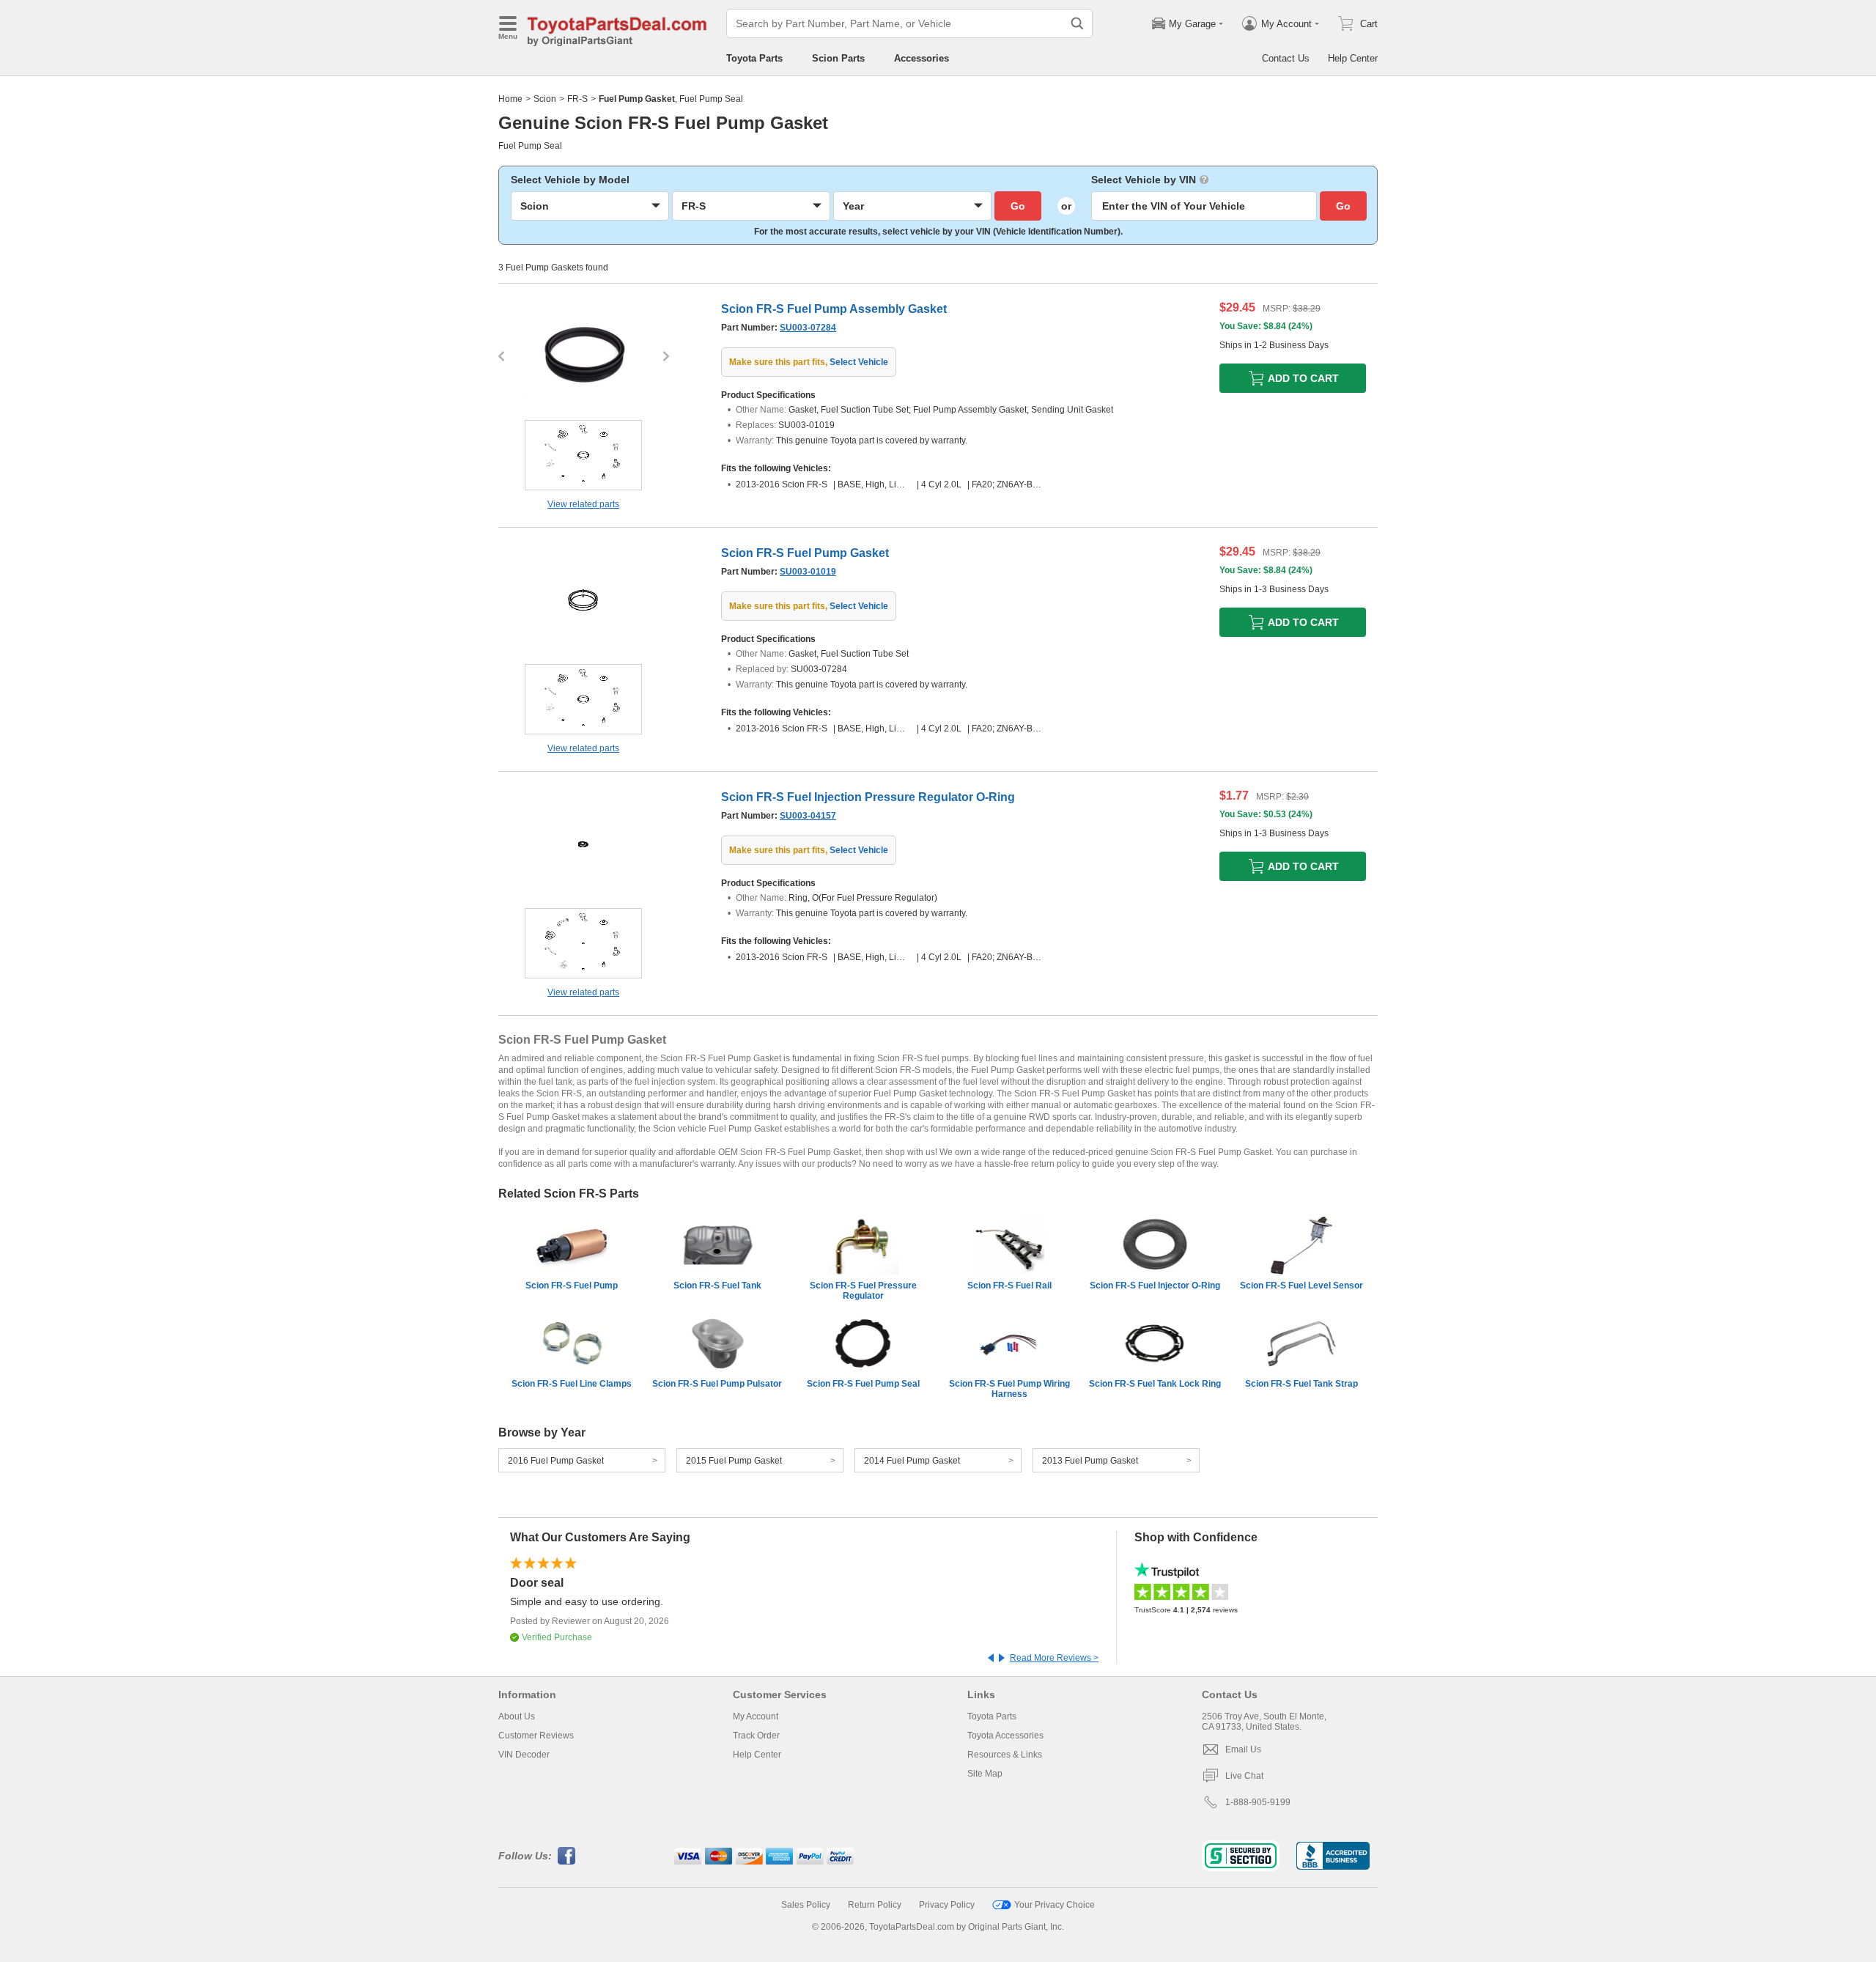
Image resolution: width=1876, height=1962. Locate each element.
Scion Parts (838, 58)
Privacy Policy (947, 1905)
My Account (756, 1716)
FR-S (577, 99)
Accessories (922, 58)
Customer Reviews (536, 1736)
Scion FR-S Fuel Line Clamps (572, 1384)
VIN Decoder (524, 1755)
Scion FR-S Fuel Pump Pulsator (717, 1384)
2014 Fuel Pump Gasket (912, 1461)
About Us (517, 1716)
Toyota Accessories (1005, 1736)
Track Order (756, 1736)
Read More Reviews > (1054, 1658)
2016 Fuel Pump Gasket (556, 1461)
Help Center (1353, 58)
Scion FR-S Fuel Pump (572, 1286)
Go (1018, 206)
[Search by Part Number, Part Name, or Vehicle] (1077, 23)
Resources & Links (1005, 1755)
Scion (545, 99)
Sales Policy (806, 1905)
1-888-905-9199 (1258, 1802)
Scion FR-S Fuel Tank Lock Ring (1155, 1384)
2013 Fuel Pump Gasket (1090, 1461)
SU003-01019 (808, 572)
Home (510, 99)
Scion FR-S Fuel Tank (717, 1286)
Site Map (985, 1774)
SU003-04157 (808, 816)
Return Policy (875, 1905)
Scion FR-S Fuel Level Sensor (1301, 1286)
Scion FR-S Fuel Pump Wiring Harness (1009, 1389)
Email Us (1243, 1749)
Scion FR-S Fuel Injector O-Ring (1155, 1286)
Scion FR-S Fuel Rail (1009, 1286)
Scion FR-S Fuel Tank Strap (1301, 1384)
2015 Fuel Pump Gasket (734, 1461)
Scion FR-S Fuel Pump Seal (863, 1384)
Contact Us (1286, 58)
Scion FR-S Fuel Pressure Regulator (863, 1291)
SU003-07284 (808, 328)
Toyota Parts (754, 58)
